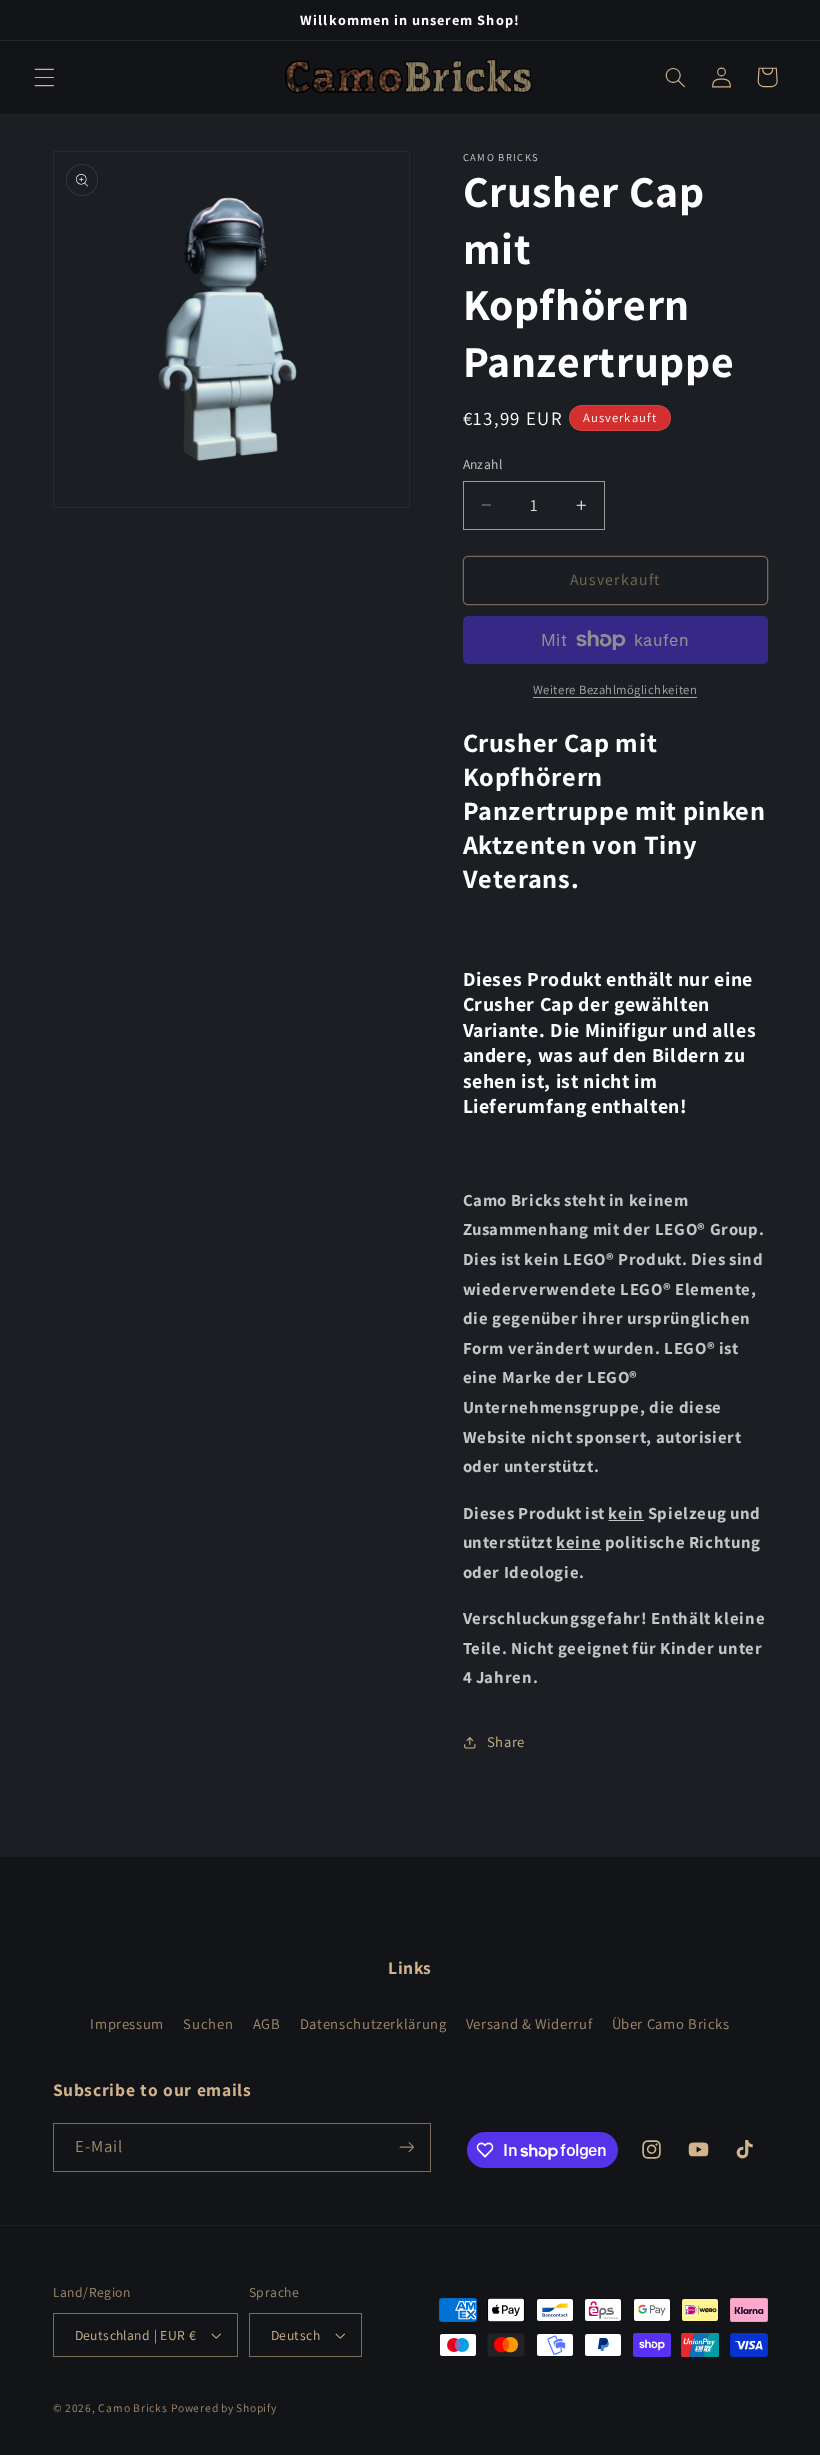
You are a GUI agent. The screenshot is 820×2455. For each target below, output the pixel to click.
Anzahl (483, 464)
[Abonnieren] (406, 2147)
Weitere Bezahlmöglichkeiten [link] (615, 689)
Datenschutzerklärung (373, 2023)
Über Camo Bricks (671, 2023)
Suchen (208, 2023)
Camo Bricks (132, 2407)
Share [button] (506, 1741)
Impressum (127, 2023)
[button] (44, 77)
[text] (615, 1043)
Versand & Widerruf (529, 2023)
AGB (267, 2023)
